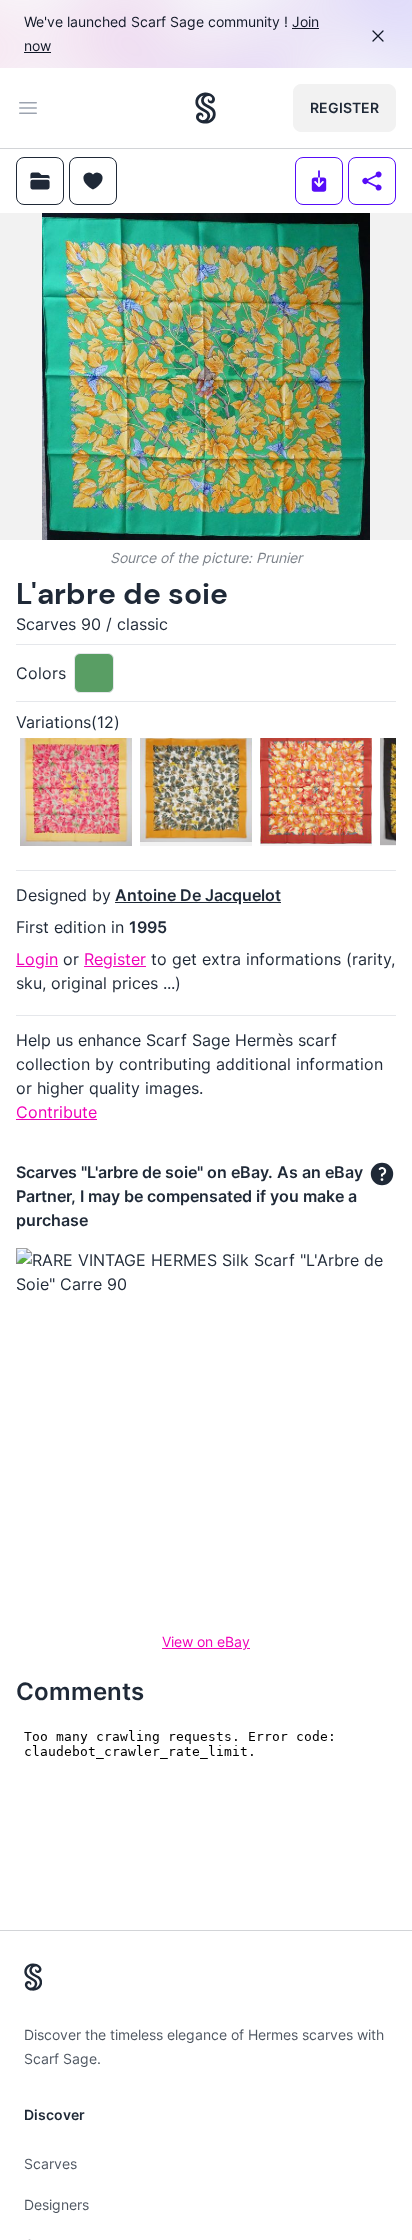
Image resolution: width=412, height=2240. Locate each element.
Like (168, 244)
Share (359, 244)
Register (344, 107)
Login (37, 959)
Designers (56, 2204)
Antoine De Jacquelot (198, 895)
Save (71, 244)
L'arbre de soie (122, 593)
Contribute (56, 1112)
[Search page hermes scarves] (205, 108)
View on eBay (206, 1641)
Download (255, 244)
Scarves (50, 2163)
